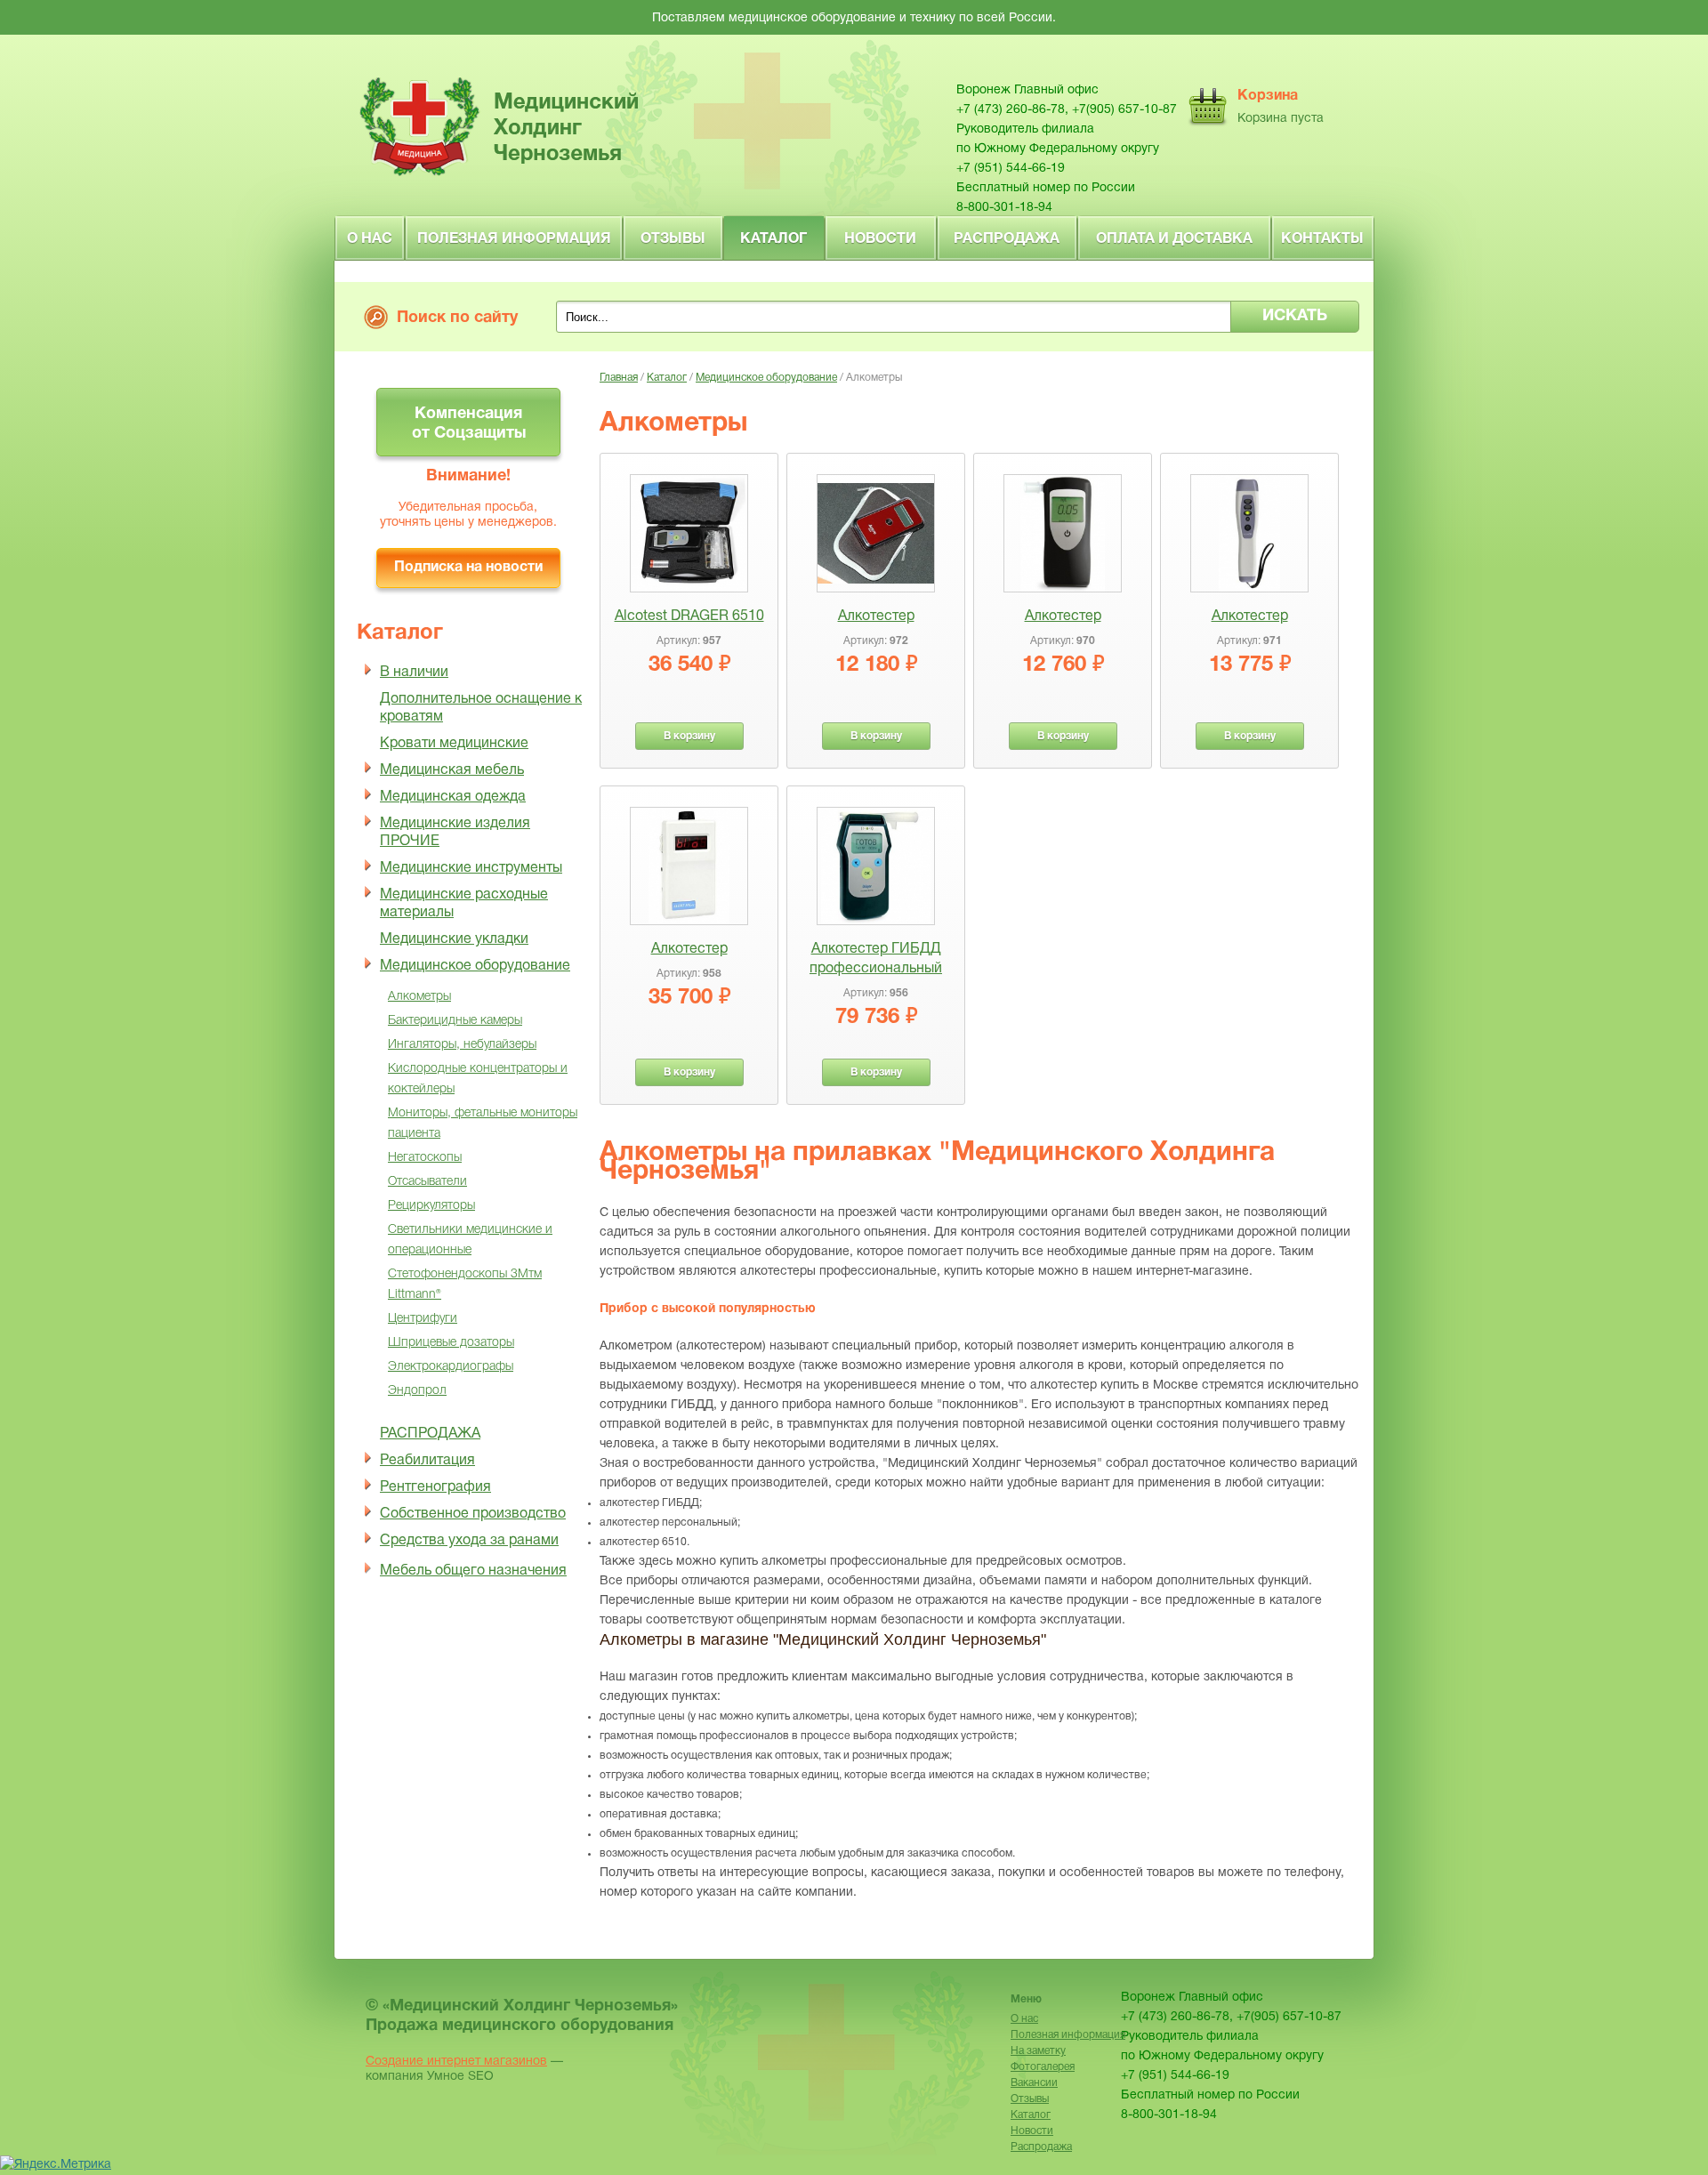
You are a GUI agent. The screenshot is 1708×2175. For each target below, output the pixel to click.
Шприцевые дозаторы (451, 1343)
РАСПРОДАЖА (430, 1434)
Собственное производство (473, 1514)
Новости (880, 239)
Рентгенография (435, 1487)
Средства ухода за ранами (469, 1541)
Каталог (773, 239)
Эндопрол (417, 1391)
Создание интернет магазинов (456, 2062)
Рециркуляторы (431, 1206)
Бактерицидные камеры (455, 1021)
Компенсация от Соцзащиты (469, 424)
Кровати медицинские (454, 744)
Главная (619, 378)
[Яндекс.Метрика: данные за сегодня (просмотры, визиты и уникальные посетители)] (56, 2165)
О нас (370, 239)
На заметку (1038, 2051)
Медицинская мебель (452, 770)
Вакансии (1034, 2083)
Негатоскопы (425, 1158)
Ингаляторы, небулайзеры (462, 1045)
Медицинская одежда (453, 797)
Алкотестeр (876, 616)
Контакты (1322, 239)
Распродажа (1007, 239)
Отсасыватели (427, 1182)
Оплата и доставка (1174, 239)
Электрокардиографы (451, 1367)
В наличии (414, 673)
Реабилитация (427, 1461)
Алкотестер (1063, 616)
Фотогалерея (1043, 2067)
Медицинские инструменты (471, 868)
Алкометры (419, 997)
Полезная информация (514, 239)
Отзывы (673, 239)
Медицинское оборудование (475, 966)
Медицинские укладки (454, 939)
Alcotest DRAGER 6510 (689, 616)
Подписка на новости (468, 568)
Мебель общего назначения (473, 1571)
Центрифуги (423, 1319)
